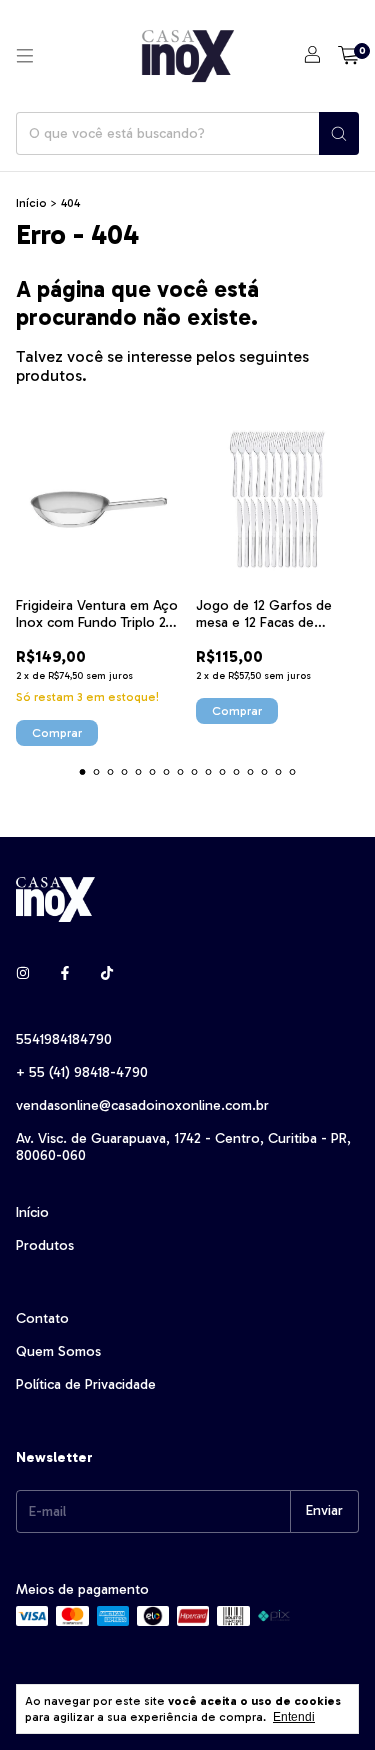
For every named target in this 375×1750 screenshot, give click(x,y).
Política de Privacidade (86, 1384)
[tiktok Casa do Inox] (107, 974)
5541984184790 (64, 1039)
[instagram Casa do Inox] (23, 974)
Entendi (294, 1717)
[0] (348, 56)
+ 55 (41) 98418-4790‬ (82, 1072)
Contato (42, 1318)
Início (31, 203)
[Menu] (25, 56)
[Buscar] (339, 133)
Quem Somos (58, 1351)
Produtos (45, 1245)
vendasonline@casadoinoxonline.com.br (142, 1105)
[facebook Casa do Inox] (65, 974)
